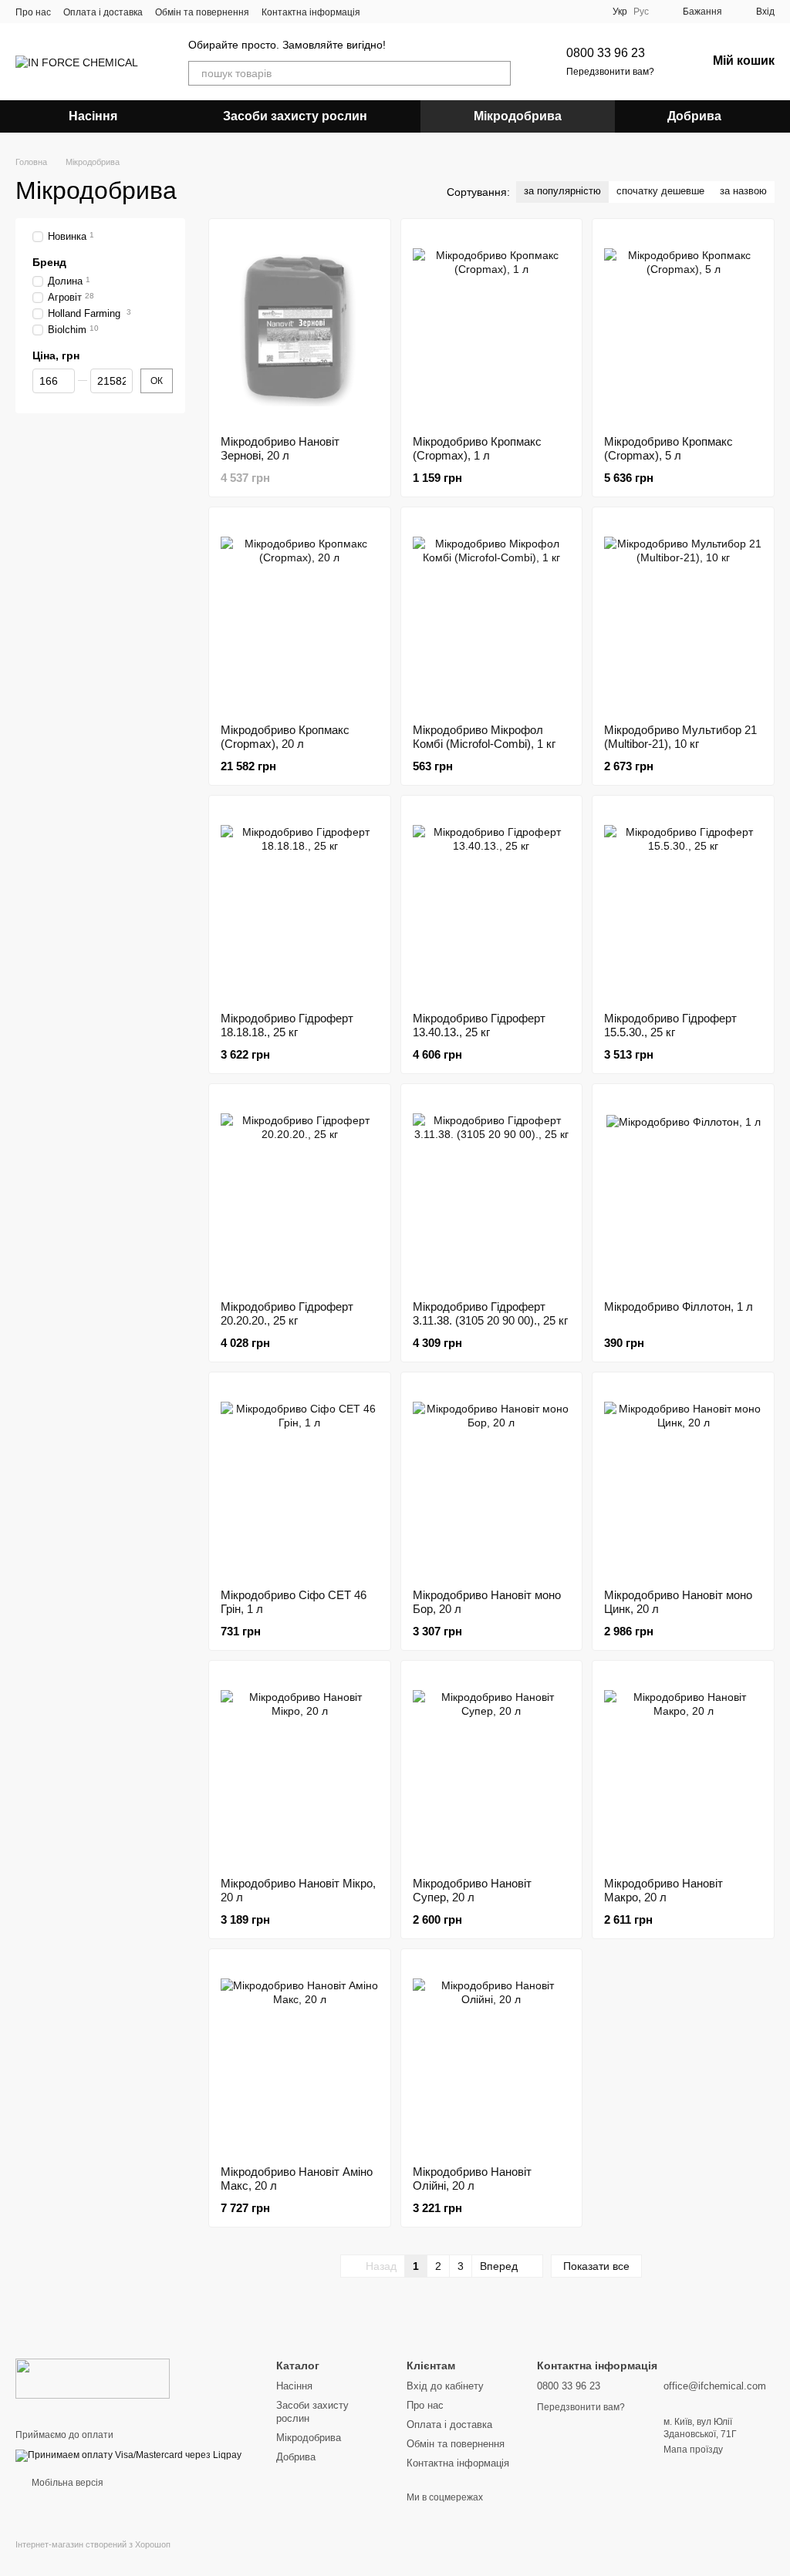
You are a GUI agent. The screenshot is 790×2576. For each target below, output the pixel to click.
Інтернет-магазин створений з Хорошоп (93, 2544)
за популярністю (562, 191)
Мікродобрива (518, 116)
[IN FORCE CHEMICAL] (93, 2378)
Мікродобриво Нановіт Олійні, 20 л (472, 2179)
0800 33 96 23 (606, 53)
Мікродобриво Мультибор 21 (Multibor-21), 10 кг (680, 737)
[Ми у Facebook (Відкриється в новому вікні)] (382, 12)
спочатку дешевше (660, 191)
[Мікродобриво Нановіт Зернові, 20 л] (300, 327)
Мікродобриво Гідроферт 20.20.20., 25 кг (287, 1313)
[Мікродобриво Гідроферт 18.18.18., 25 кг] (300, 904)
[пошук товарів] (498, 73)
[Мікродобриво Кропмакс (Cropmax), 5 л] (683, 327)
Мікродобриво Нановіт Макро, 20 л (663, 1890)
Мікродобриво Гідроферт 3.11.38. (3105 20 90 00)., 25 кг (490, 1313)
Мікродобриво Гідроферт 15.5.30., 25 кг (670, 1025)
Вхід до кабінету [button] (445, 2386)
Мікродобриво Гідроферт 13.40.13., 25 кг (479, 1025)
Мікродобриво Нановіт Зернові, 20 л (280, 448)
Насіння (93, 116)
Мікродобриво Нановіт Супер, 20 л (472, 1890)
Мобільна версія (66, 2483)
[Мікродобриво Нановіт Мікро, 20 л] (300, 1769)
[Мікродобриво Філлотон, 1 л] (683, 1192)
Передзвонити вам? (610, 72)
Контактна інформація (311, 12)
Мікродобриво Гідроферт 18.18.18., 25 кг (287, 1025)
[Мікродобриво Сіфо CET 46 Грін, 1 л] (300, 1480)
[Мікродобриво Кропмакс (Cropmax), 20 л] (300, 615)
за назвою (743, 191)
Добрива (694, 116)
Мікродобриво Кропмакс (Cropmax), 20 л (285, 737)
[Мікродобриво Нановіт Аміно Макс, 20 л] (300, 2057)
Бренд (49, 262)
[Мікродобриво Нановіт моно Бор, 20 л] (492, 1480)
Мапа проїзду (693, 2450)
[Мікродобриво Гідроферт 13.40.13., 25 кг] (492, 904)
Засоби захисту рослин (295, 116)
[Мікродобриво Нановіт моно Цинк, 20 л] (683, 1480)
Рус (641, 12)
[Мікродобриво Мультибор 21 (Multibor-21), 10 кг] (683, 615)
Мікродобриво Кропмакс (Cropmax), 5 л (668, 448)
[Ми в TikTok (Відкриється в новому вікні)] (419, 12)
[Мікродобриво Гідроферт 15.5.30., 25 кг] (683, 904)
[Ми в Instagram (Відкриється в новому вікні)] (400, 12)
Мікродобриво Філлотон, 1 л (679, 1307)
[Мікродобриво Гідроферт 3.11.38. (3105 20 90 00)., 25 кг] (492, 1192)
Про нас (33, 12)
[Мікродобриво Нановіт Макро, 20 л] (683, 1769)
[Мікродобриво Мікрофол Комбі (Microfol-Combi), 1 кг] (492, 615)
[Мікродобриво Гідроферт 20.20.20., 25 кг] (300, 1192)
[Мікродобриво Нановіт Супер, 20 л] (492, 1769)
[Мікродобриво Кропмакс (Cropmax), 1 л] (492, 327)
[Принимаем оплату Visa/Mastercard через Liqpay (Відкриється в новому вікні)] (128, 2455)
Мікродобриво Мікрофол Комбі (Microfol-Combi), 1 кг (484, 737)
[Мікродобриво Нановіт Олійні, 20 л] (492, 2057)
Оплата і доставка (103, 12)
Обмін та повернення (202, 12)
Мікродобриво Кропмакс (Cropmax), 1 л (477, 448)
